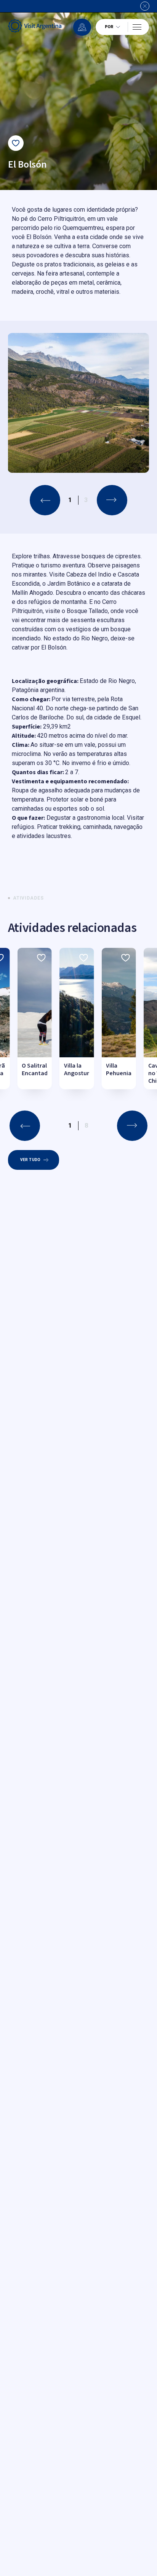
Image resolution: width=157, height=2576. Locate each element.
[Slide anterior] (45, 500)
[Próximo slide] (112, 500)
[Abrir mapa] (82, 27)
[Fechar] (145, 6)
